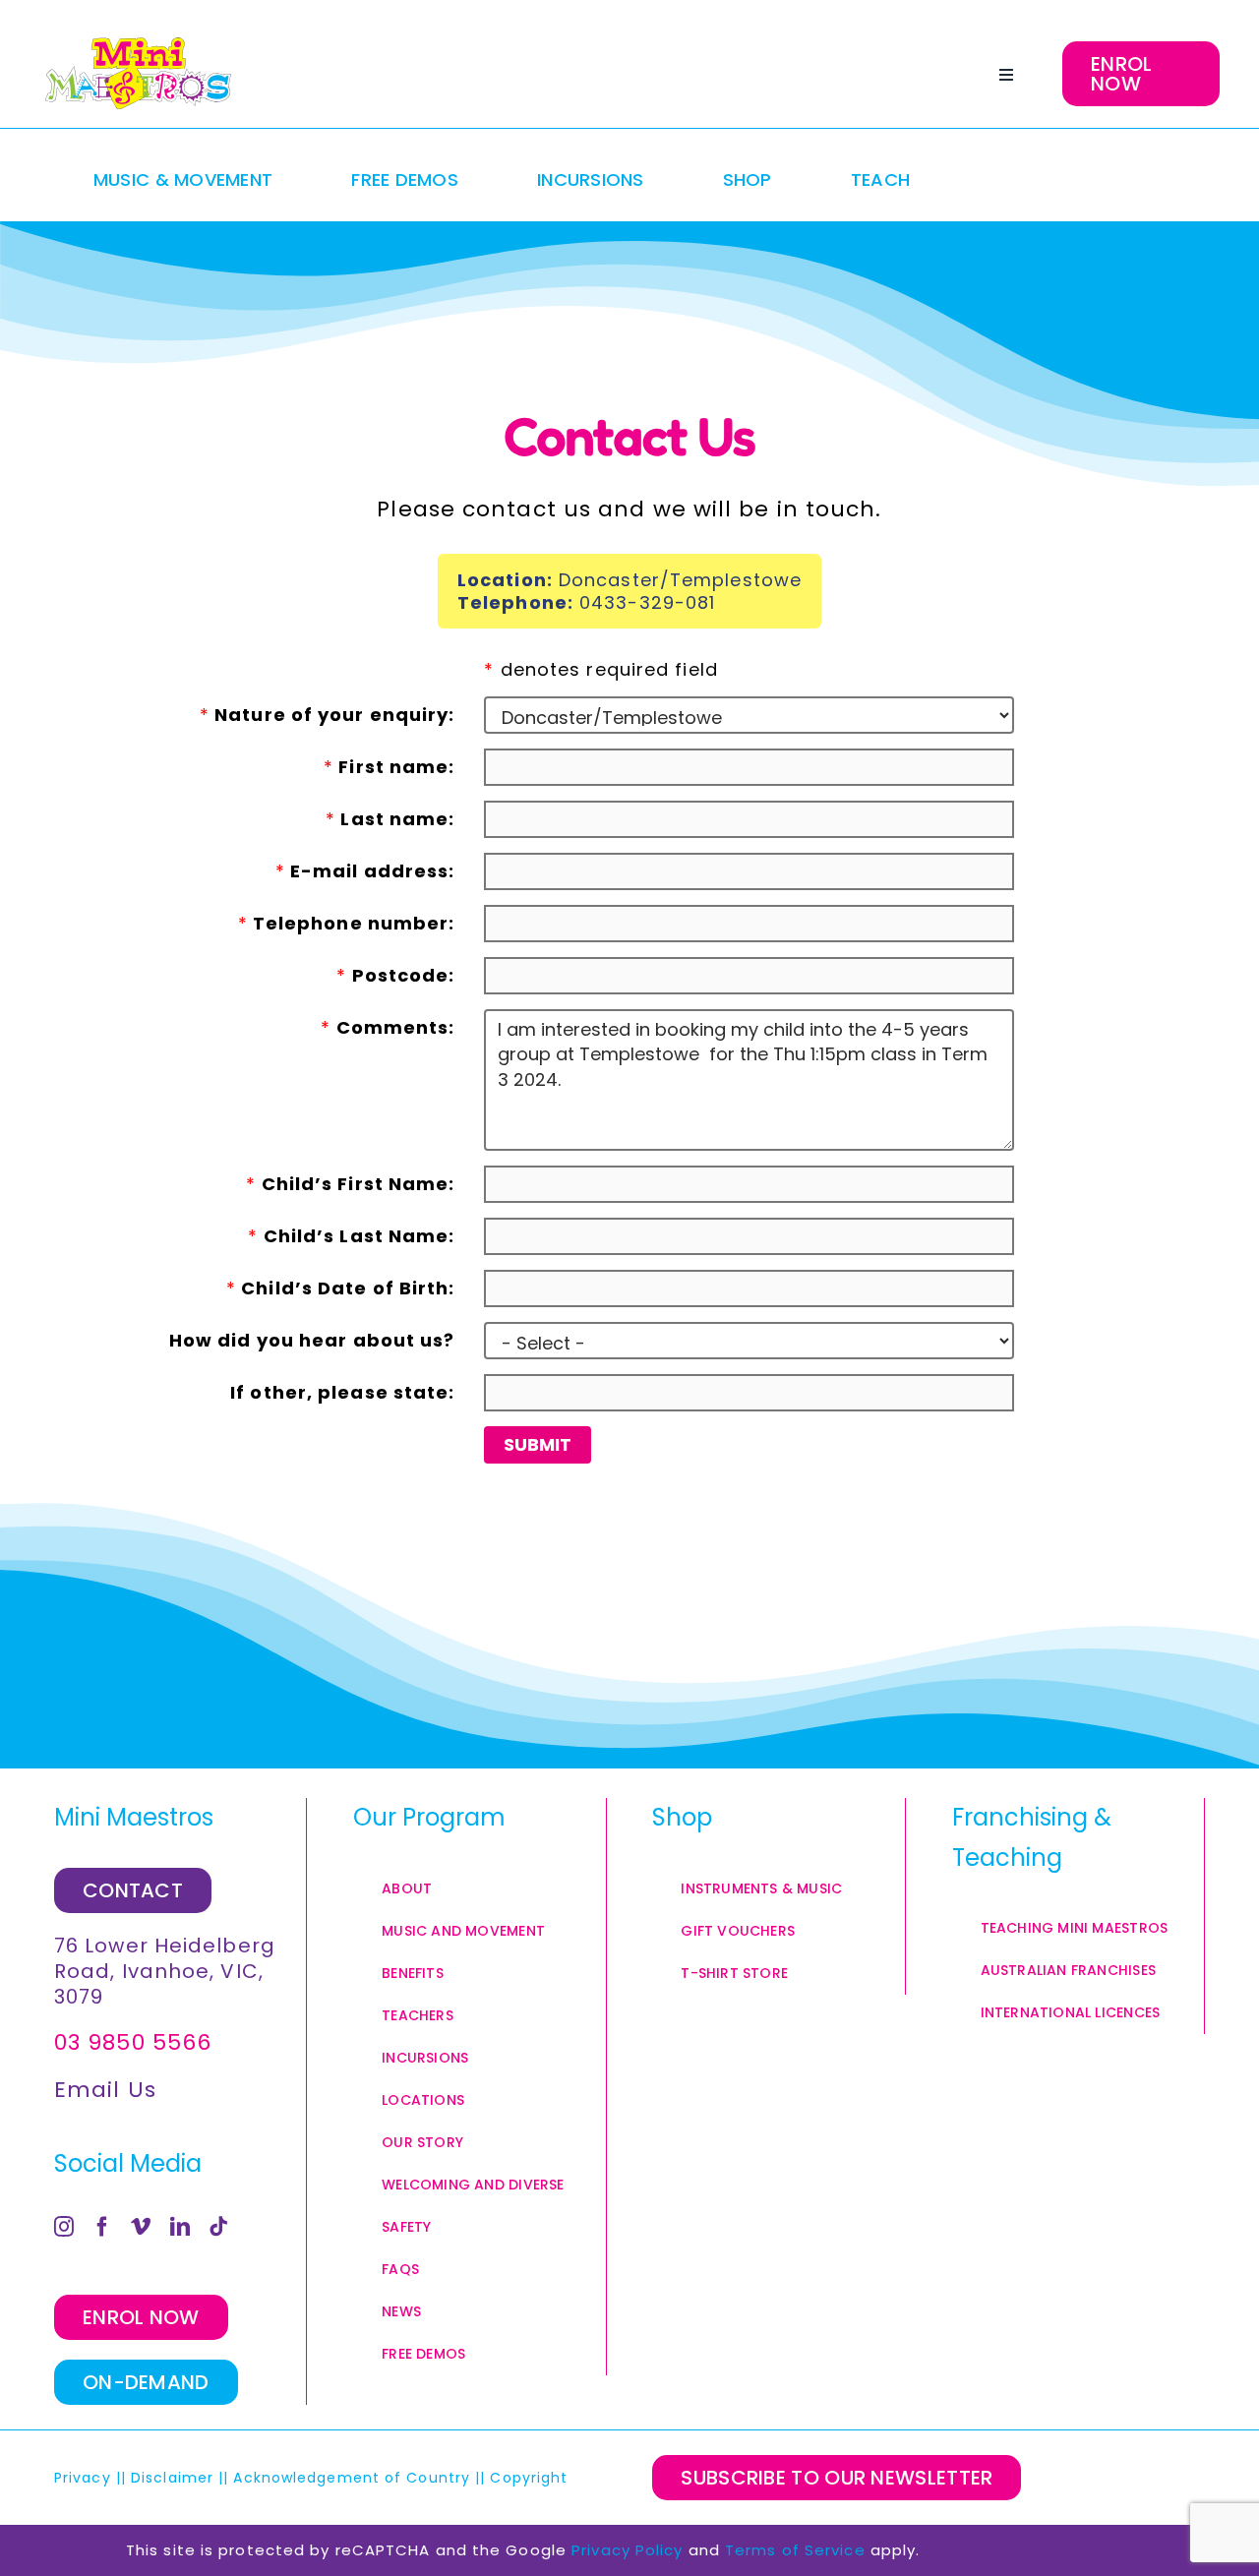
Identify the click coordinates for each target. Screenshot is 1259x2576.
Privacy (83, 2478)
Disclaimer (172, 2478)
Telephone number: (347, 923)
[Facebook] (103, 2227)
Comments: (388, 1027)
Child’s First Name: (350, 1183)
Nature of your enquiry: (328, 714)
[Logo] (138, 74)
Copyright (531, 2478)
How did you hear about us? (312, 1340)
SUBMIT (538, 1444)
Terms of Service (795, 2550)
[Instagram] (64, 2227)
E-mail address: (365, 870)
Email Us (105, 2090)
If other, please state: (342, 1392)
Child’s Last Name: (351, 1235)
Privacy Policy (627, 2550)
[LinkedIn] (180, 2227)
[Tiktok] (219, 2227)
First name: (389, 766)
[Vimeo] (141, 2227)
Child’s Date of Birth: (340, 1288)
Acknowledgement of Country (352, 2478)
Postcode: (395, 975)
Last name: (390, 818)
